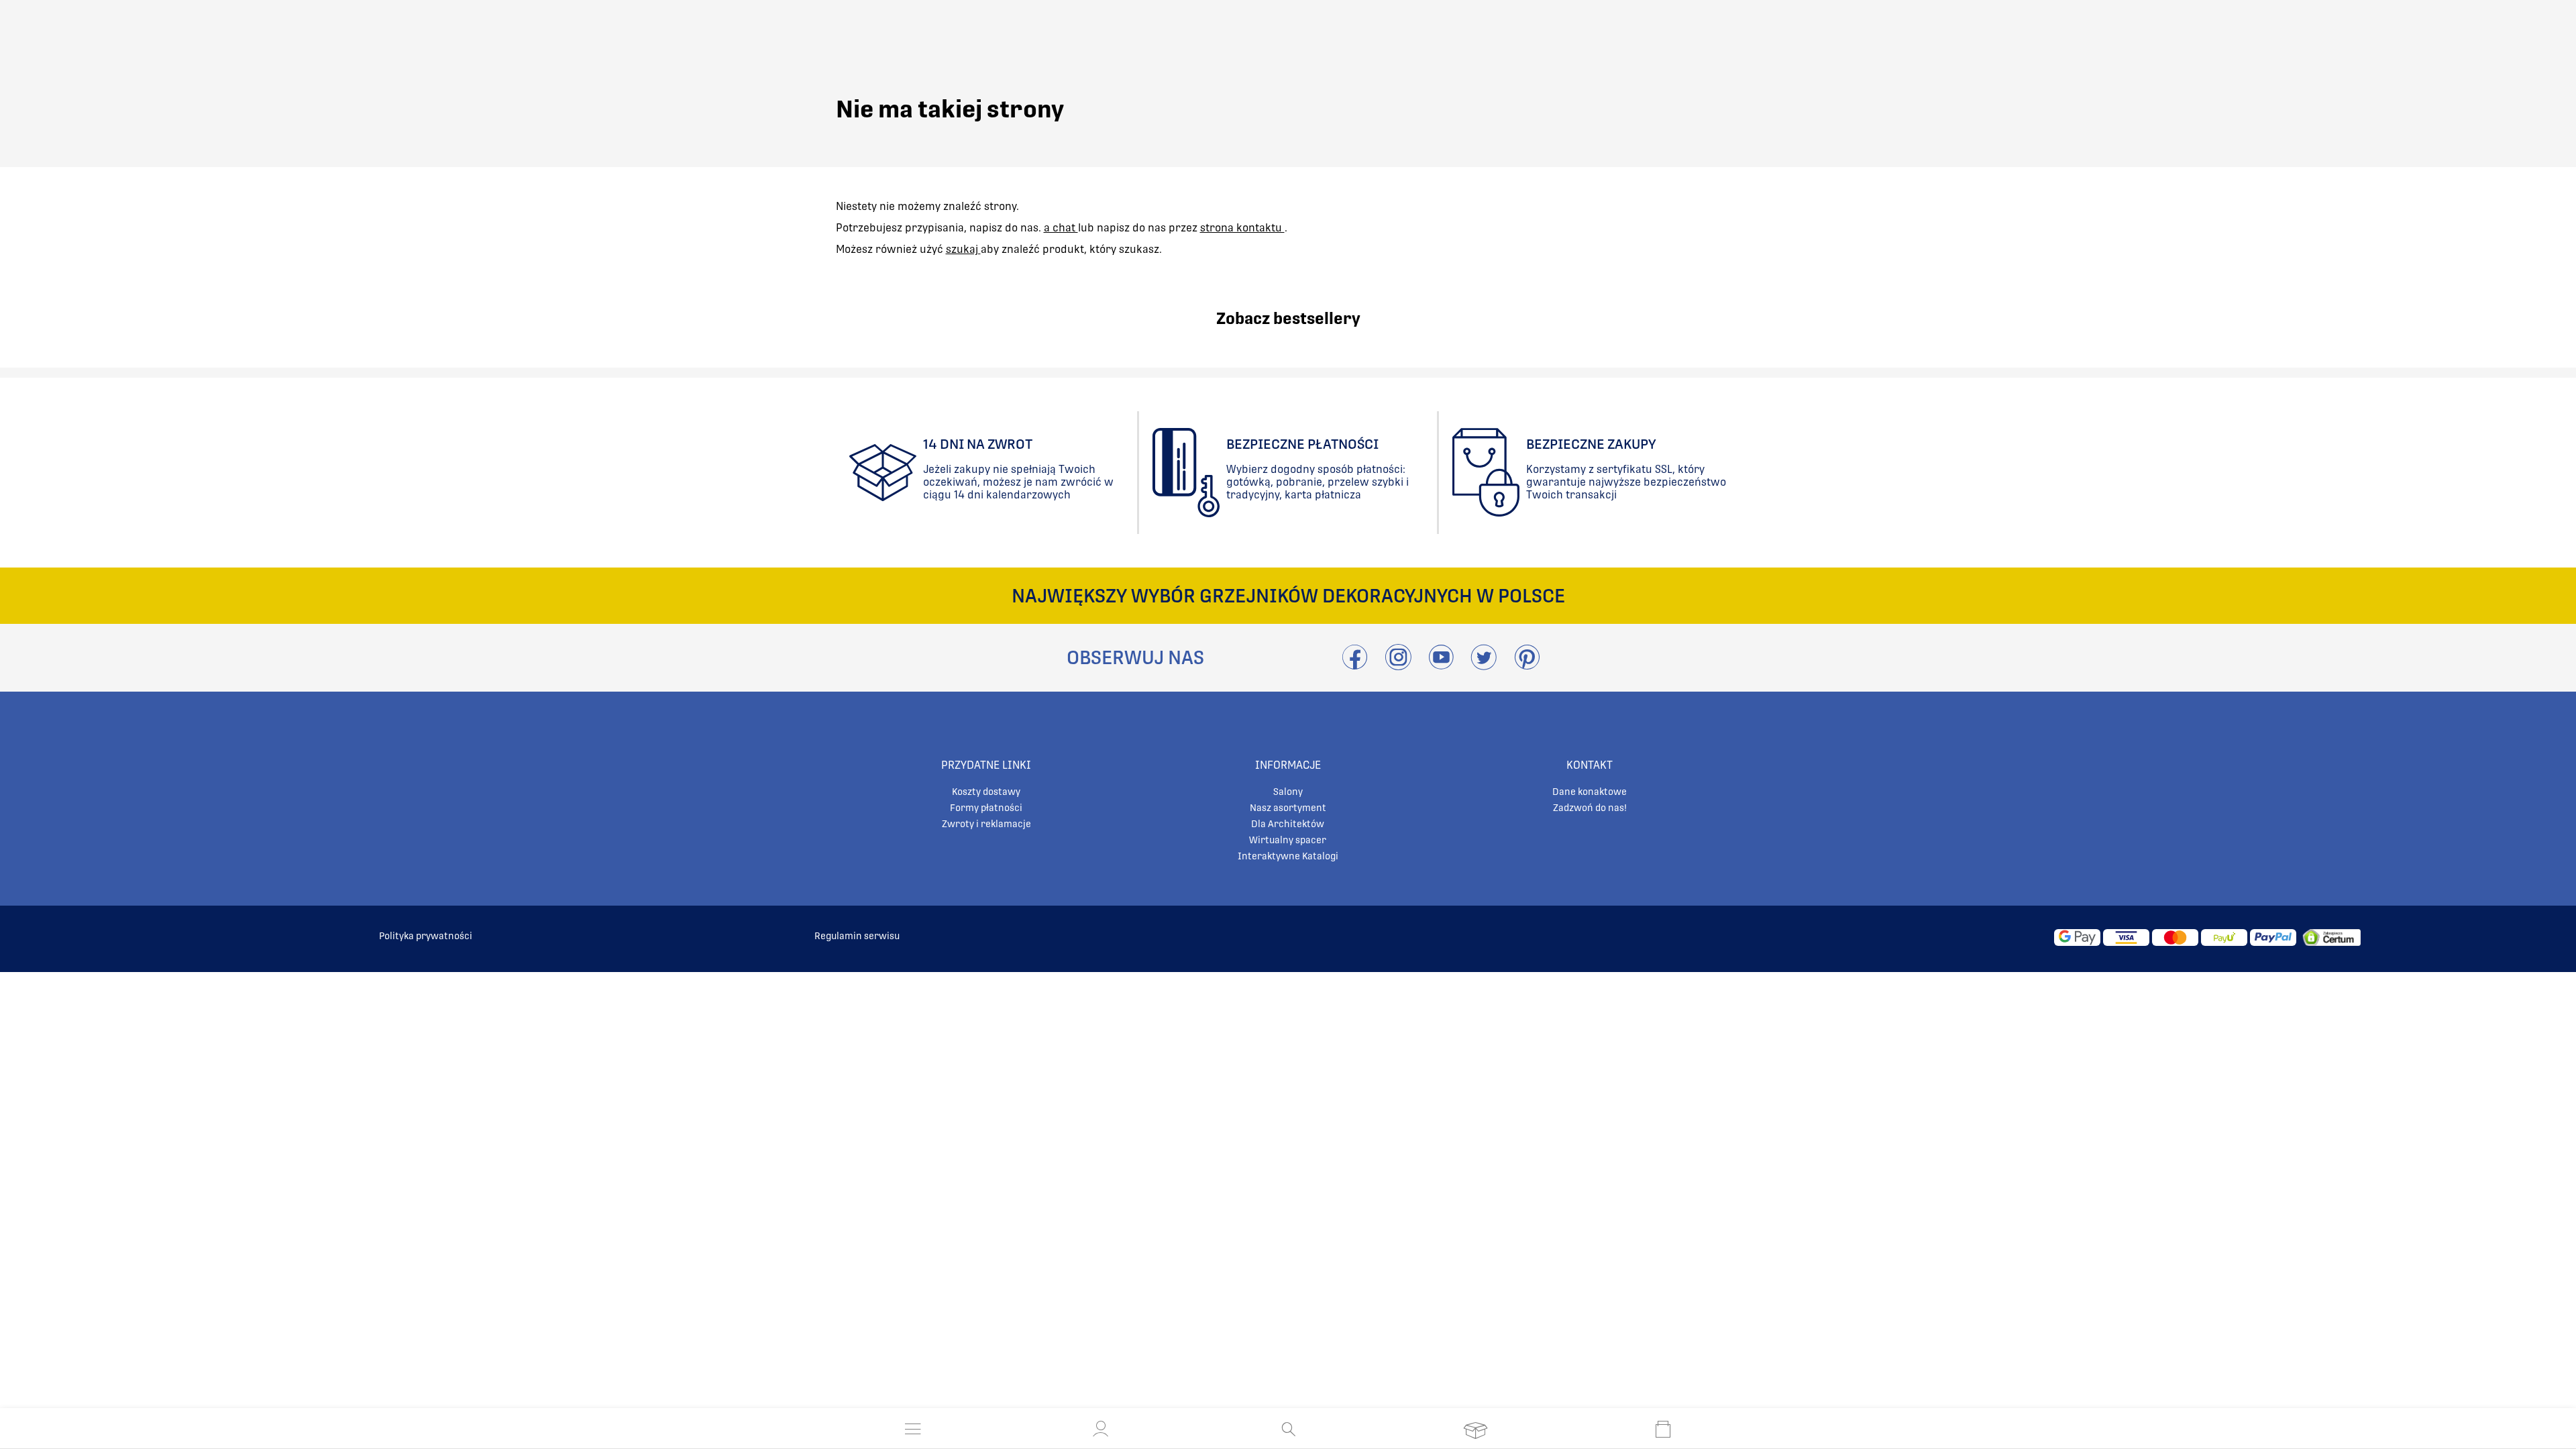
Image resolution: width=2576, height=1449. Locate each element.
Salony (1288, 792)
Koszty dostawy (986, 792)
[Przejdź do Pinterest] (1527, 665)
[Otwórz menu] (913, 1429)
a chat (1061, 228)
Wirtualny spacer (1288, 840)
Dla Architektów (1288, 824)
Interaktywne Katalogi (1288, 856)
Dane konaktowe (1590, 792)
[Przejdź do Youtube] (1441, 665)
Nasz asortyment (1288, 808)
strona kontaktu (1242, 228)
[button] (1101, 1429)
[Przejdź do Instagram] (1398, 665)
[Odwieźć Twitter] (1484, 665)
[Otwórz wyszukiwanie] (1288, 1429)
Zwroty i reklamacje (986, 824)
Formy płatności (986, 808)
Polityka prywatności (426, 936)
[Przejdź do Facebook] (1355, 665)
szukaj (963, 249)
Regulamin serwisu (857, 936)
